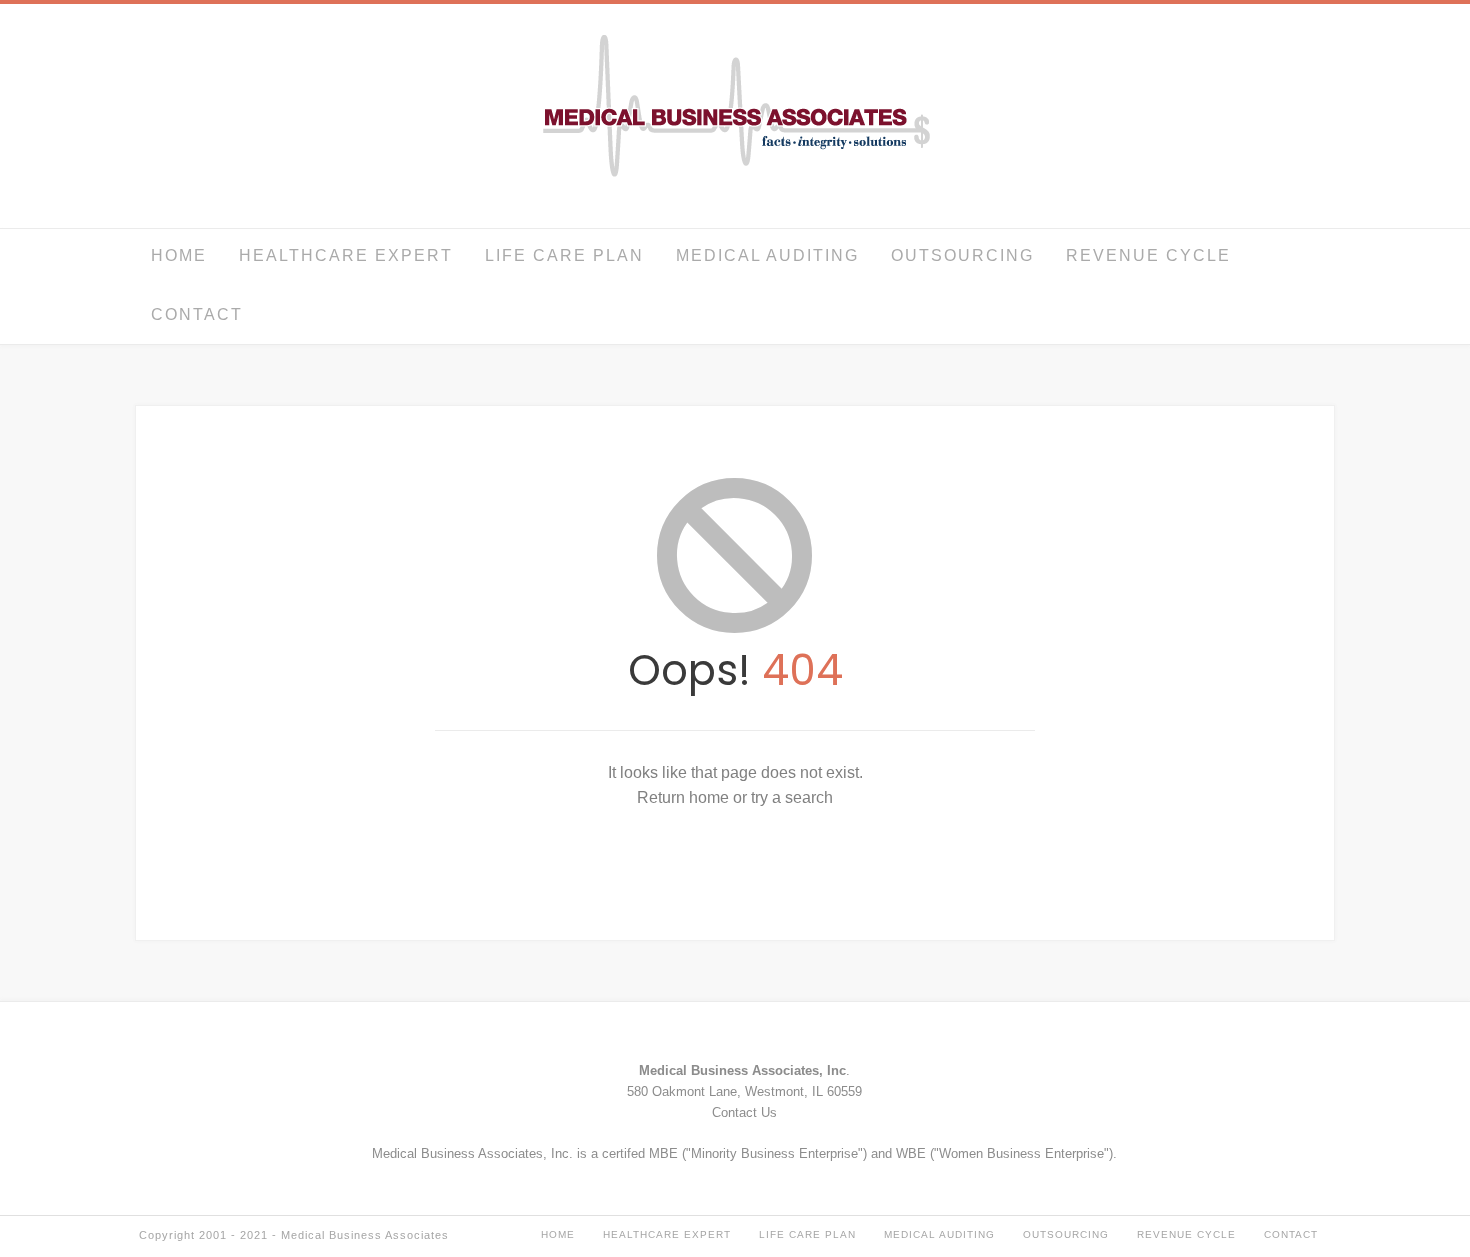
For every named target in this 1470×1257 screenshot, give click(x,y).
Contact (197, 314)
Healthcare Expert (346, 255)
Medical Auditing (767, 255)
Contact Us (744, 1112)
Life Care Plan (564, 255)
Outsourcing (962, 255)
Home (179, 255)
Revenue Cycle (1148, 255)
